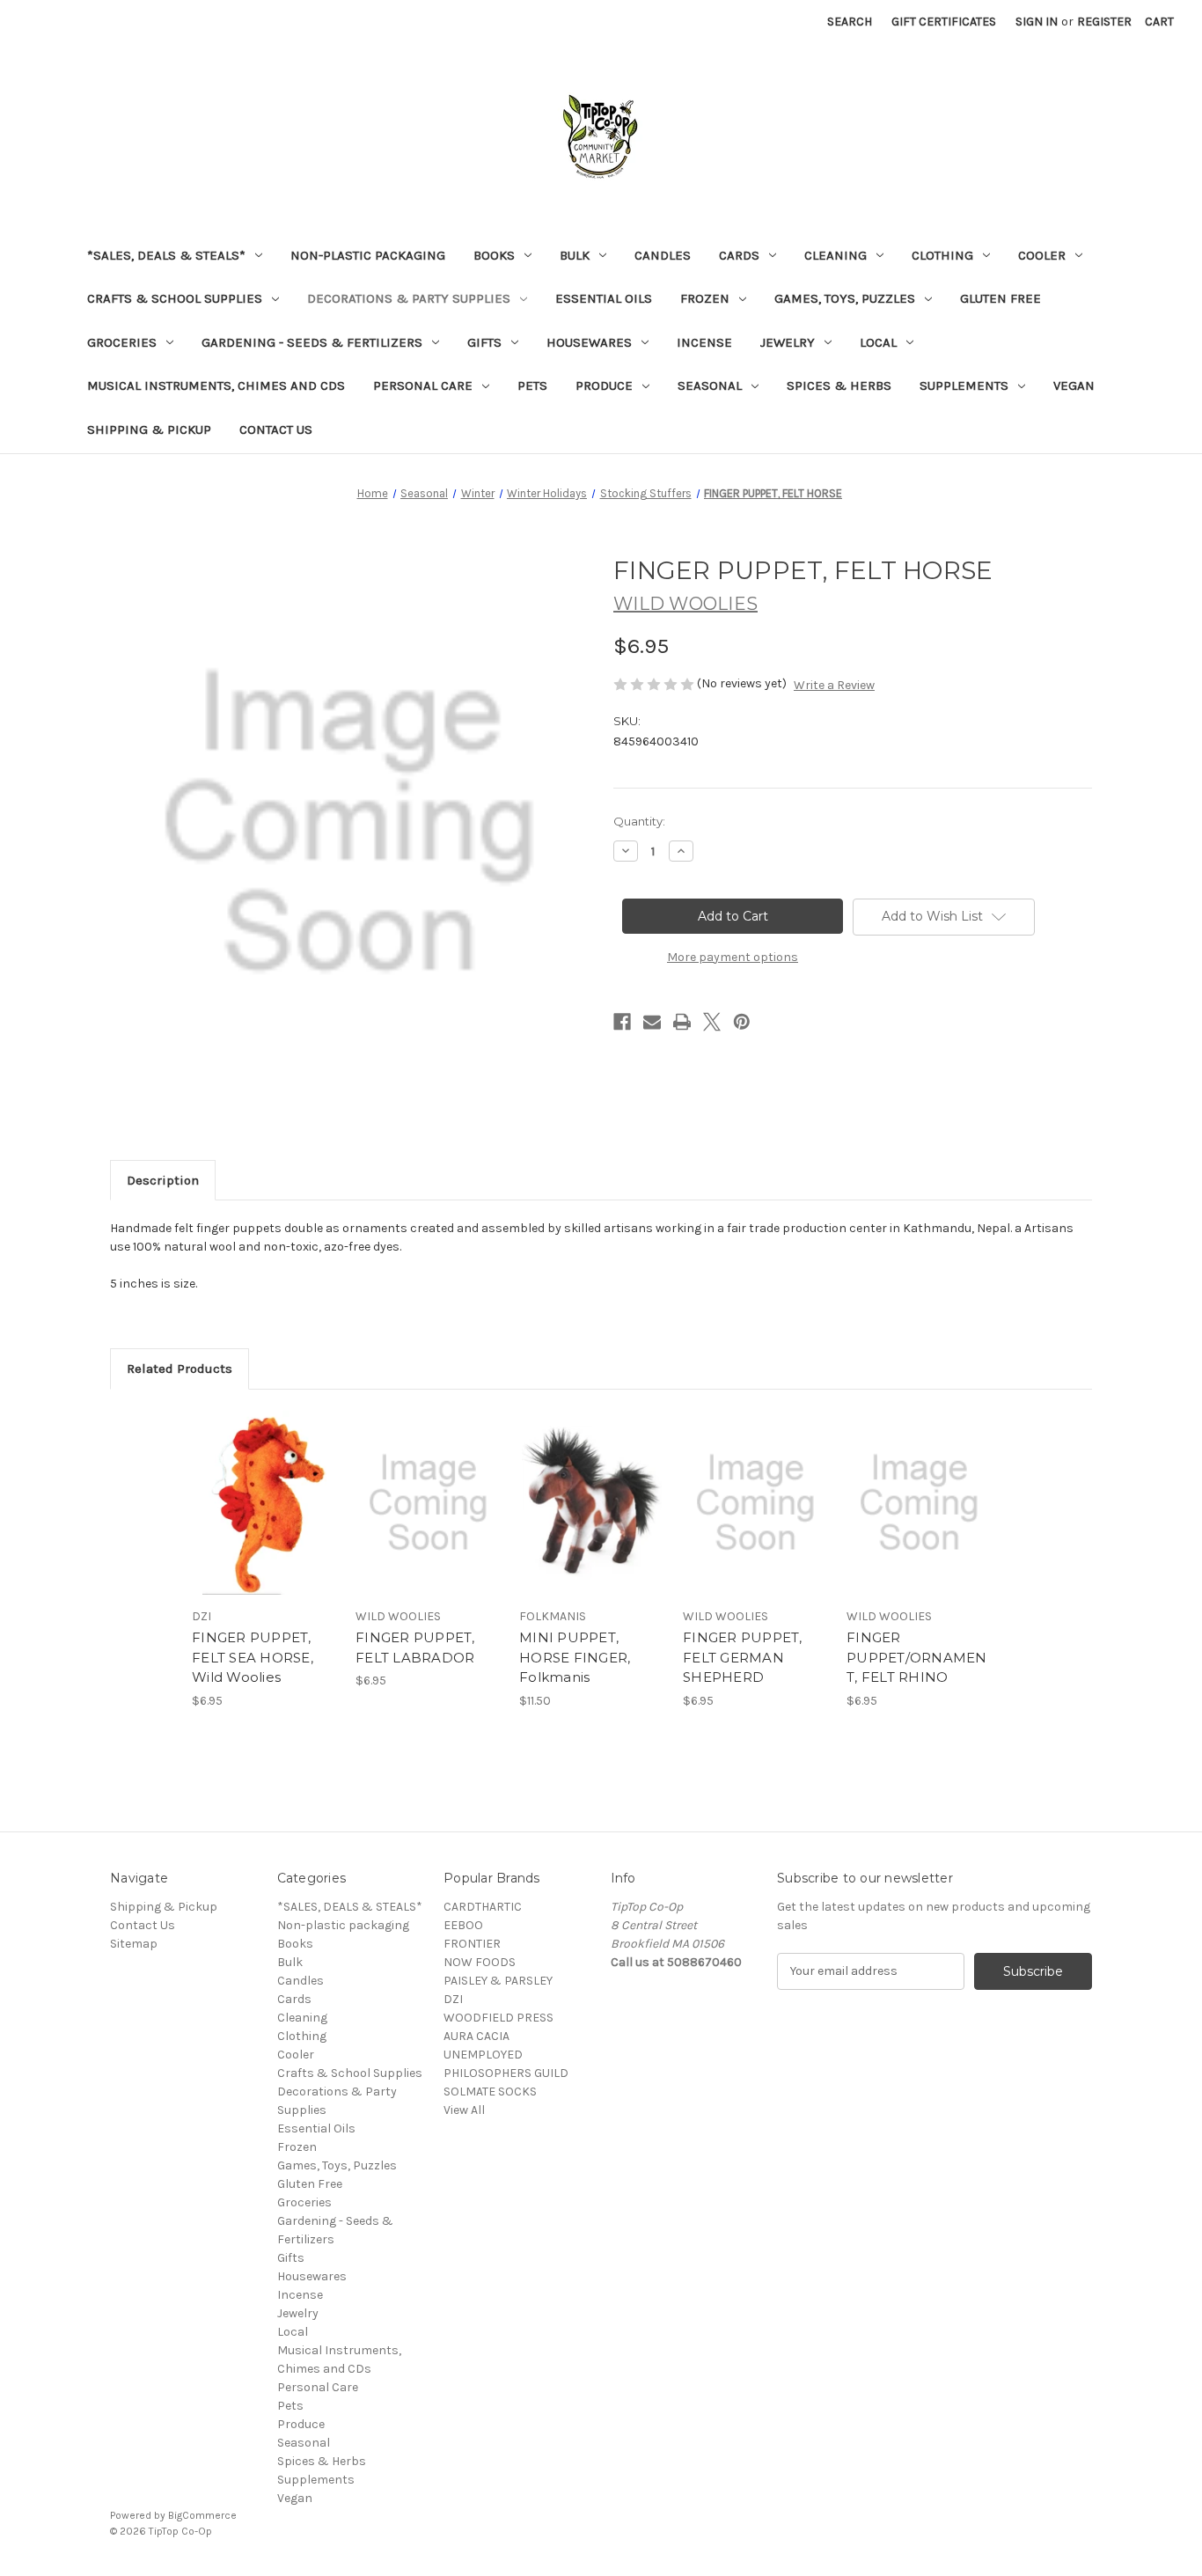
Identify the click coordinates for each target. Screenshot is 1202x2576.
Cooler (1042, 255)
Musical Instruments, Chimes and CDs (216, 385)
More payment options (733, 957)
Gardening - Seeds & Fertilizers (312, 342)
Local (878, 342)
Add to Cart (264, 1518)
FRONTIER (472, 1944)
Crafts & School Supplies (175, 298)
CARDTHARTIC (483, 1907)
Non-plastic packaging (368, 255)
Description (163, 1180)
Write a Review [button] (834, 685)
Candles (663, 255)
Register (1104, 22)
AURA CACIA (476, 2036)
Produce (604, 385)
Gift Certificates (944, 22)
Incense (704, 342)
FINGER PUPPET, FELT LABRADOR (415, 1648)
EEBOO (463, 1925)
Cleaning (836, 255)
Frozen (705, 298)
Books (494, 255)
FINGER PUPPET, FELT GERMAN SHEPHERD (743, 1657)
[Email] (652, 1022)
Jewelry (788, 342)
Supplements (964, 385)
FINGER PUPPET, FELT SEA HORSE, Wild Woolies (253, 1657)
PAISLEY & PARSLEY (498, 1981)
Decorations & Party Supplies (409, 298)
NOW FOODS (480, 1962)
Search (850, 22)
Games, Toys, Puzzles (845, 298)
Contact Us (276, 429)
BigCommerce (202, 2515)
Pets (532, 385)
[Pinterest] (742, 1022)
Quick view (263, 1487)
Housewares (589, 342)
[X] (712, 1022)
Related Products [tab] (180, 1369)
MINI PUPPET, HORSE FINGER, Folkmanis (575, 1657)
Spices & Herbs (839, 385)
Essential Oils (604, 298)
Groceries (122, 342)
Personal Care (423, 385)
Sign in (1037, 22)
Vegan (1074, 385)
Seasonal (710, 385)
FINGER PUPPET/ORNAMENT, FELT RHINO (917, 1657)
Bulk (575, 255)
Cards (739, 255)
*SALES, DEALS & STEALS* (166, 255)
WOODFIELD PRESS (498, 2018)
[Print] (682, 1022)
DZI (453, 1999)
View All (464, 2110)
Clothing (942, 255)
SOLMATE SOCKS (490, 2092)
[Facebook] (622, 1022)
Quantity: (639, 821)
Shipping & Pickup (149, 429)
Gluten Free (1000, 298)
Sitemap (134, 1944)
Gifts (484, 342)
